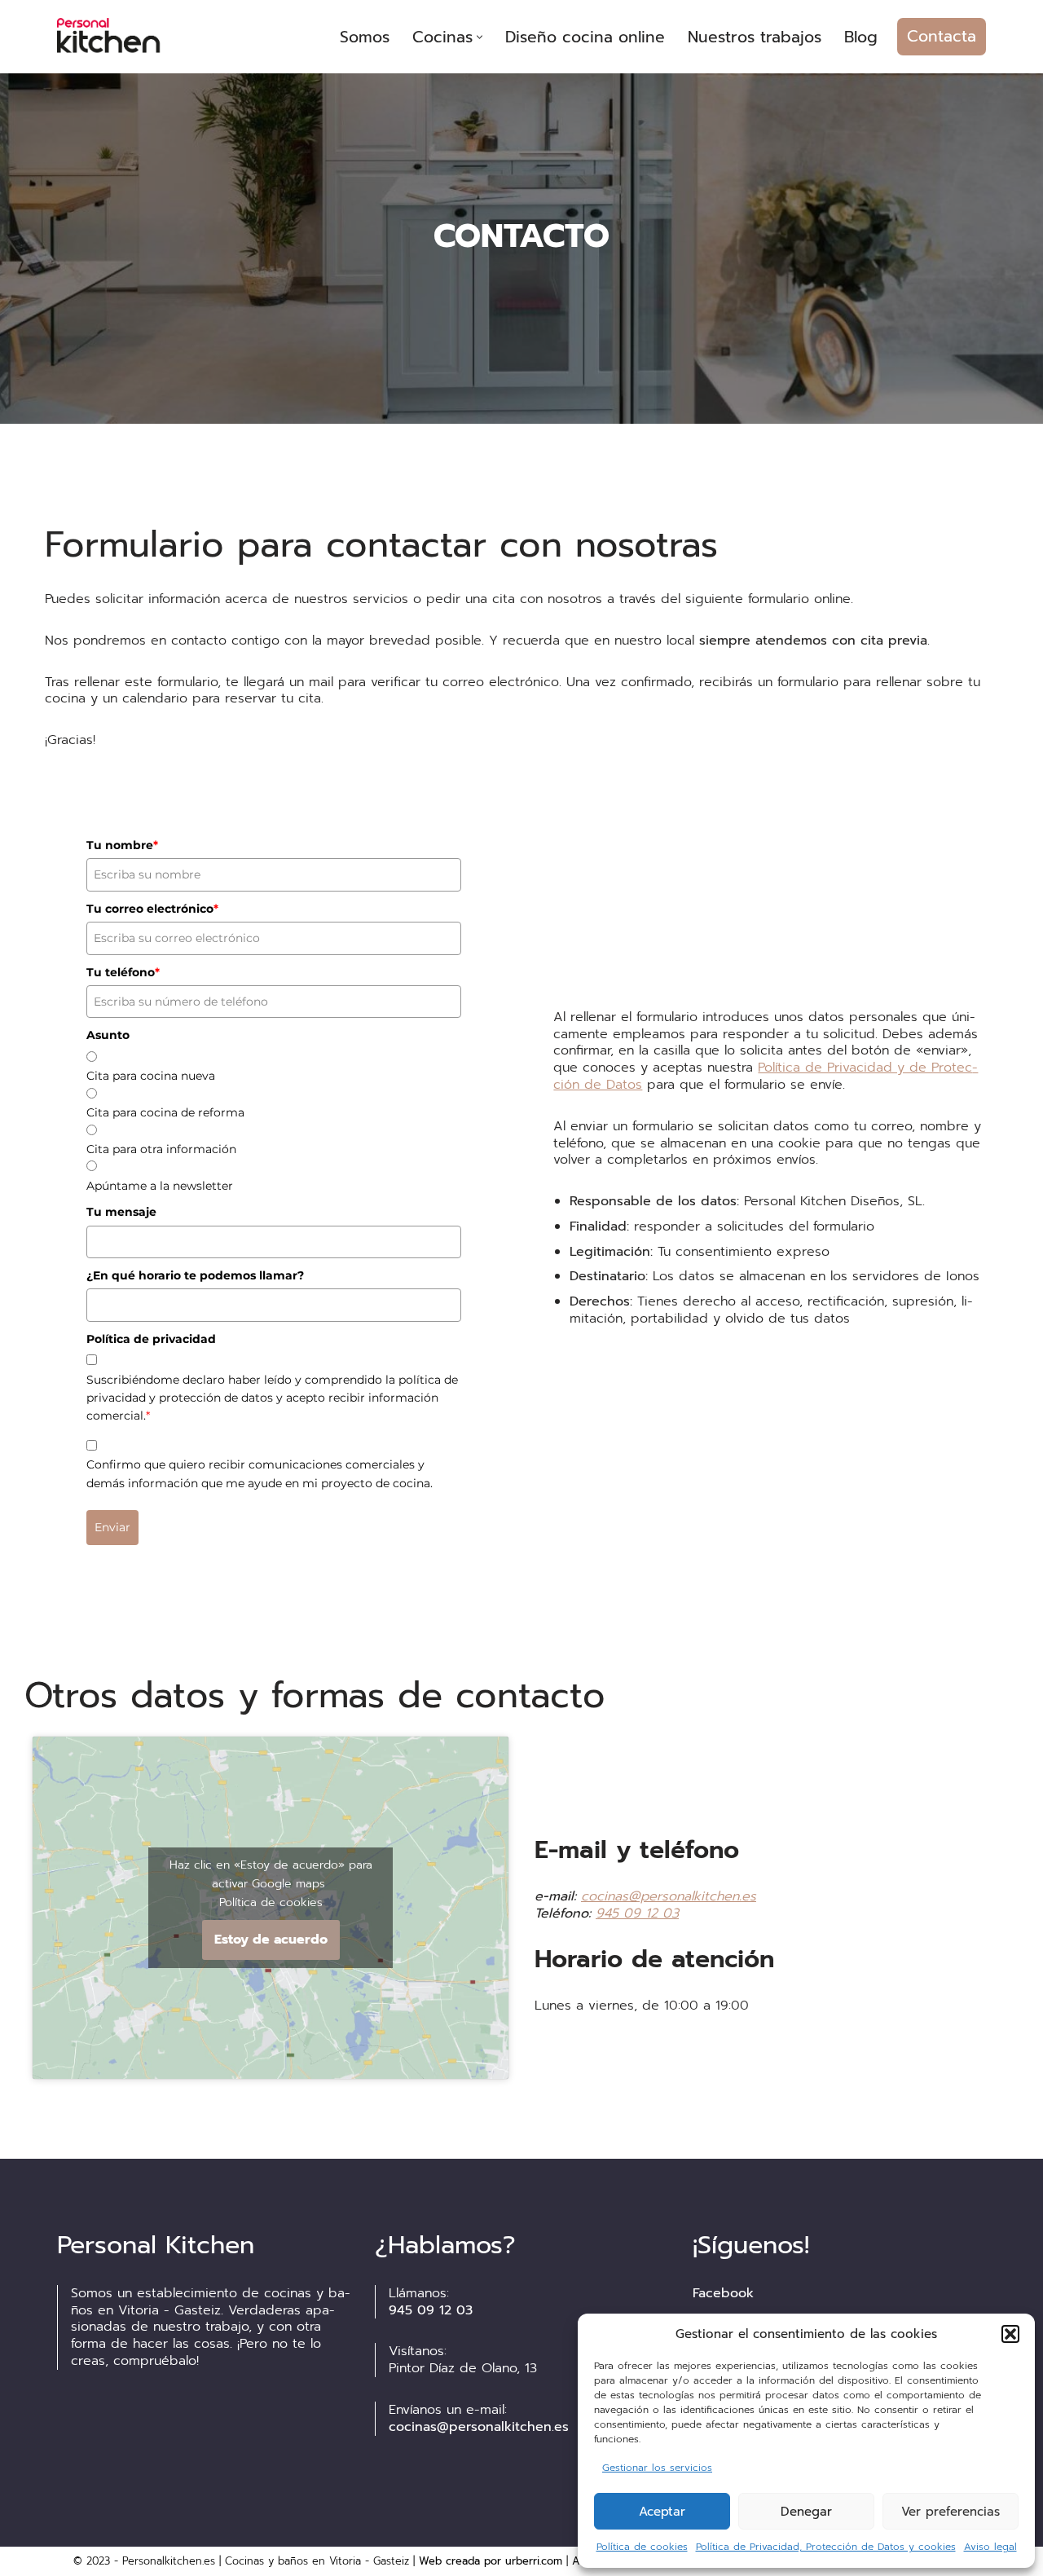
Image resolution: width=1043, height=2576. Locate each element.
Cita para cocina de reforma (165, 1112)
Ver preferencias (951, 2512)
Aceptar (662, 2512)
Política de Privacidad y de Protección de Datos (766, 1076)
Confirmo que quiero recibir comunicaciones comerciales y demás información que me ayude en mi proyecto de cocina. (260, 1473)
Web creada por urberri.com (491, 2561)
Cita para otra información (161, 1149)
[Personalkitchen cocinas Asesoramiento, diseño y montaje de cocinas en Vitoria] (118, 37)
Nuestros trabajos (755, 37)
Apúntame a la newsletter (160, 1186)
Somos (365, 37)
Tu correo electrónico (152, 909)
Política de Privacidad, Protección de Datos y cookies (826, 2547)
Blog (861, 37)
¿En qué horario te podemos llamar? (195, 1275)
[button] (1010, 2334)
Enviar (112, 1527)
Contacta (942, 36)
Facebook (723, 2293)
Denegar (806, 2512)
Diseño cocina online (585, 37)
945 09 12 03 (637, 1913)
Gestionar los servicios (657, 2468)
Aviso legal (990, 2547)
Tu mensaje (121, 1212)
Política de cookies (642, 2547)
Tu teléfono (123, 972)
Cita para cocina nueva (151, 1076)
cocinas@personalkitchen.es (669, 1896)
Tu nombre (122, 845)
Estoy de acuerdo (271, 1940)
